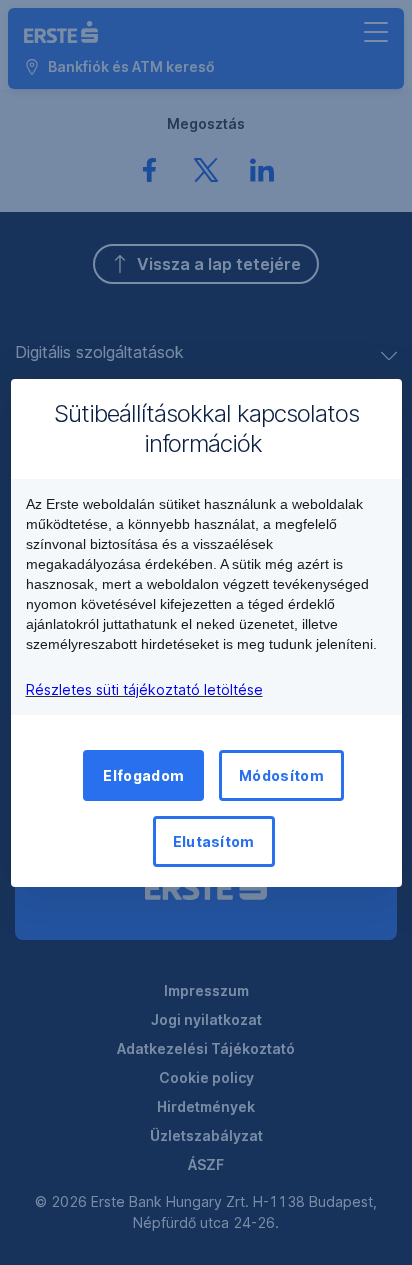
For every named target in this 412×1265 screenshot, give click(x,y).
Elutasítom (214, 841)
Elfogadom (143, 775)
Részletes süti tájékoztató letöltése (144, 689)
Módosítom (281, 775)
